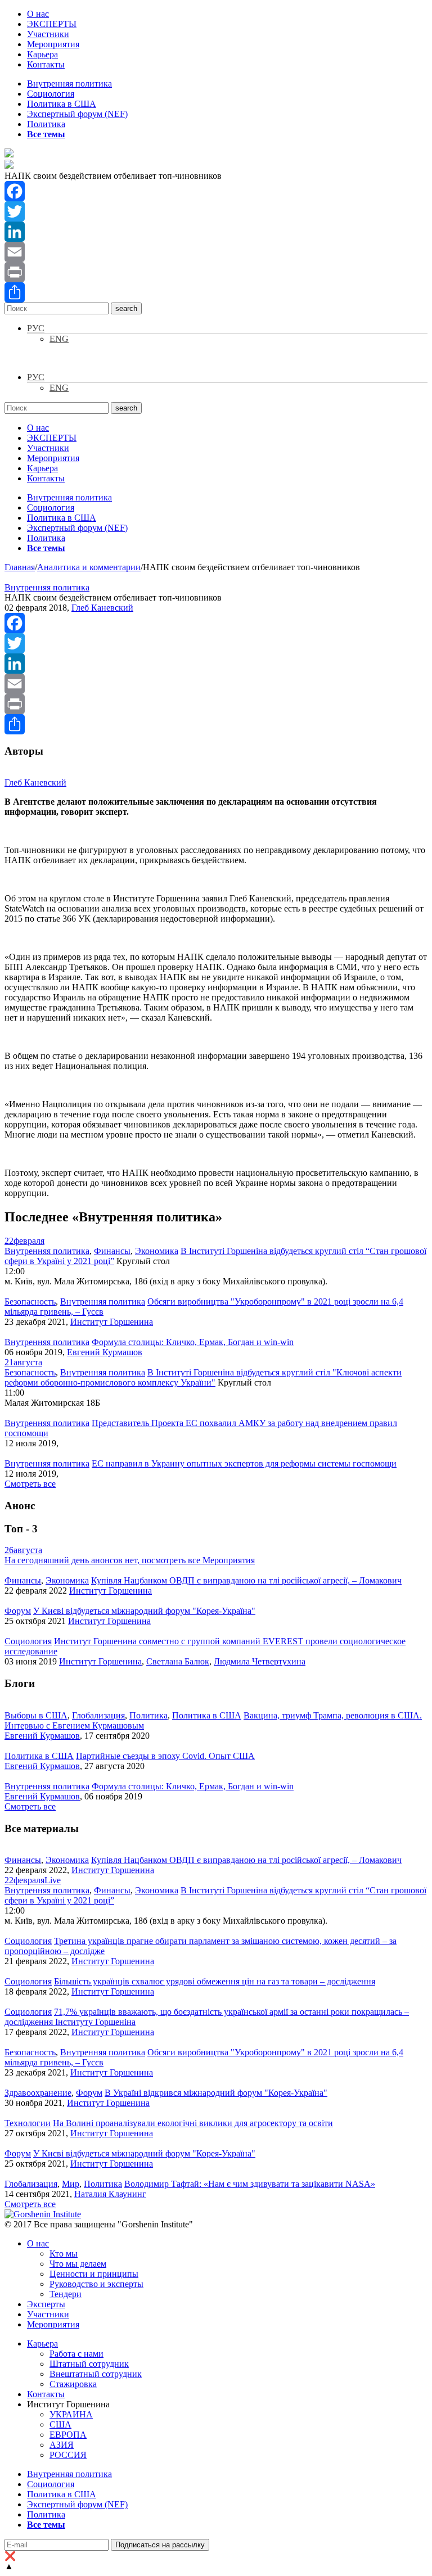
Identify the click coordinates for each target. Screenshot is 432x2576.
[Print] (216, 272)
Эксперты (46, 2304)
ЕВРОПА (68, 2435)
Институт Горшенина (112, 1322)
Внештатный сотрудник (96, 2374)
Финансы (112, 1251)
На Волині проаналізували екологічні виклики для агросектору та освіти (193, 2123)
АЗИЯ (62, 2445)
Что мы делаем (78, 2264)
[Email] (216, 252)
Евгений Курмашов (105, 1352)
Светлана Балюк (178, 1661)
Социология (51, 94)
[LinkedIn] (216, 232)
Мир (71, 2184)
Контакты (46, 64)
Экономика (157, 1251)
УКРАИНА (71, 2414)
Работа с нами (76, 2354)
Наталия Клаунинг (110, 2194)
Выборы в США (36, 1715)
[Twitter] (216, 211)
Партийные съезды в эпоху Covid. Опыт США (165, 1756)
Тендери (66, 2294)
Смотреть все (30, 1484)
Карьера (42, 54)
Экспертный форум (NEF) (77, 114)
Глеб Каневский (102, 608)
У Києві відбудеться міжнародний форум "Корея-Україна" (144, 1611)
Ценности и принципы (94, 2274)
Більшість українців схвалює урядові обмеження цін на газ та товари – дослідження (215, 1981)
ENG (59, 339)
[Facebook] (216, 191)
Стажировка (73, 2384)
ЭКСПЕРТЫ (52, 24)
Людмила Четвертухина (260, 1661)
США (60, 2424)
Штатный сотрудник (89, 2364)
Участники (48, 34)
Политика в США (62, 104)
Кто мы (64, 2254)
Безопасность (30, 1301)
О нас (38, 14)
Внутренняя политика (69, 84)
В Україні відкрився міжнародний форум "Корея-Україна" (216, 2093)
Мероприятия (53, 44)
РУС (36, 328)
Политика (46, 124)
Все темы (46, 134)
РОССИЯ (68, 2455)
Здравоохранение (38, 2093)
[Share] (216, 292)
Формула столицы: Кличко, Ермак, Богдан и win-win (193, 1342)
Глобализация (98, 1715)
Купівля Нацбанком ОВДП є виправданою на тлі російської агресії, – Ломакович (246, 1580)
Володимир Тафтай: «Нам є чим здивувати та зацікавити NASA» (250, 2184)
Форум (18, 1611)
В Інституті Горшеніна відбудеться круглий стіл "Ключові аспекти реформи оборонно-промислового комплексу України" (203, 1377)
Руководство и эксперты (96, 2284)
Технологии (28, 2123)
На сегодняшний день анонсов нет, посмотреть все (130, 1560)
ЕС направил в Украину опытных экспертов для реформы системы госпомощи (244, 1463)
